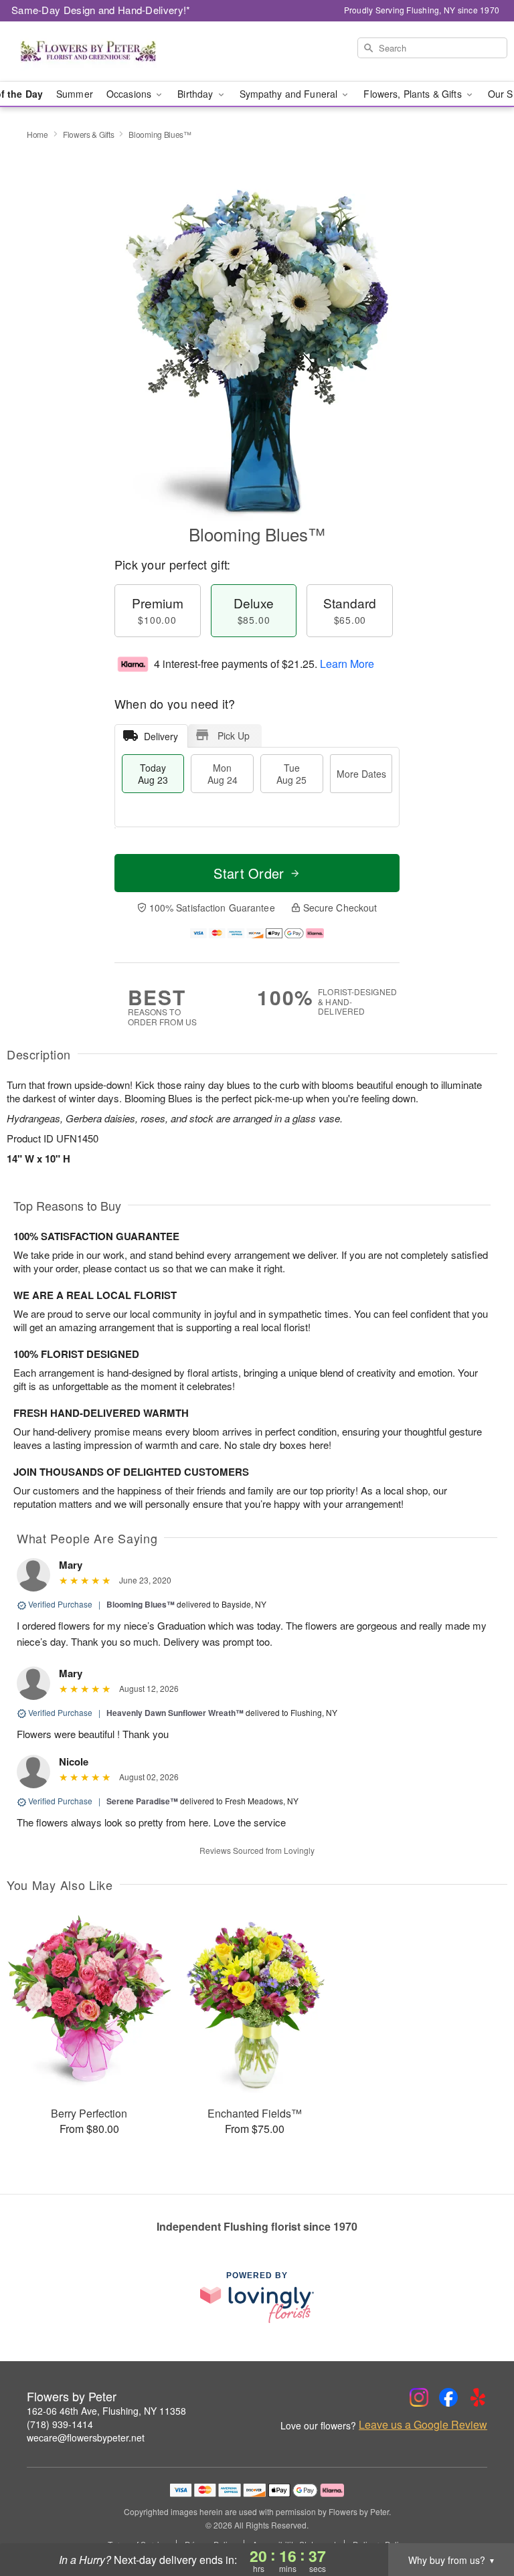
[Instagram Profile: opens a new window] (419, 2397)
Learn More (347, 664)
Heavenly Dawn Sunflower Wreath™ (175, 1713)
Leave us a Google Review (423, 2425)
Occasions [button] (130, 94)
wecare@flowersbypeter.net (86, 2437)
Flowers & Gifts (89, 134)
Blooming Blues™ (141, 1604)
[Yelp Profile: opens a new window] (478, 2397)
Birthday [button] (196, 94)
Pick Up (234, 736)
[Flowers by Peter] (88, 52)
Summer (75, 94)
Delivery (161, 736)
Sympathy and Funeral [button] (290, 94)
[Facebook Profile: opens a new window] (448, 2397)
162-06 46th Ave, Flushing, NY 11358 (106, 2411)
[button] (479, 2519)
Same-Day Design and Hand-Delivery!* (101, 10)
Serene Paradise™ (142, 1801)
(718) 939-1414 (60, 2424)
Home (37, 134)
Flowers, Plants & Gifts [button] (414, 94)
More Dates (361, 774)
